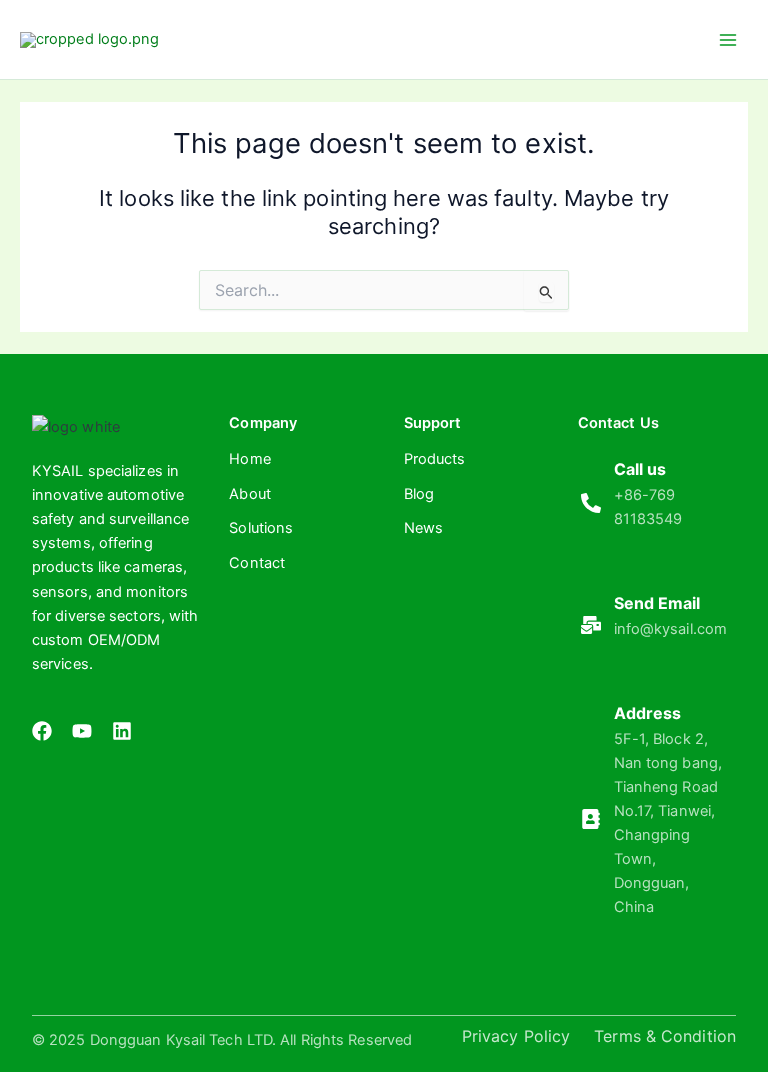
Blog (419, 494)
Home (249, 459)
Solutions (261, 528)
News (423, 528)
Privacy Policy (516, 1036)
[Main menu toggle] (728, 39)
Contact (257, 563)
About (250, 494)
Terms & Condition (665, 1036)
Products (435, 459)
